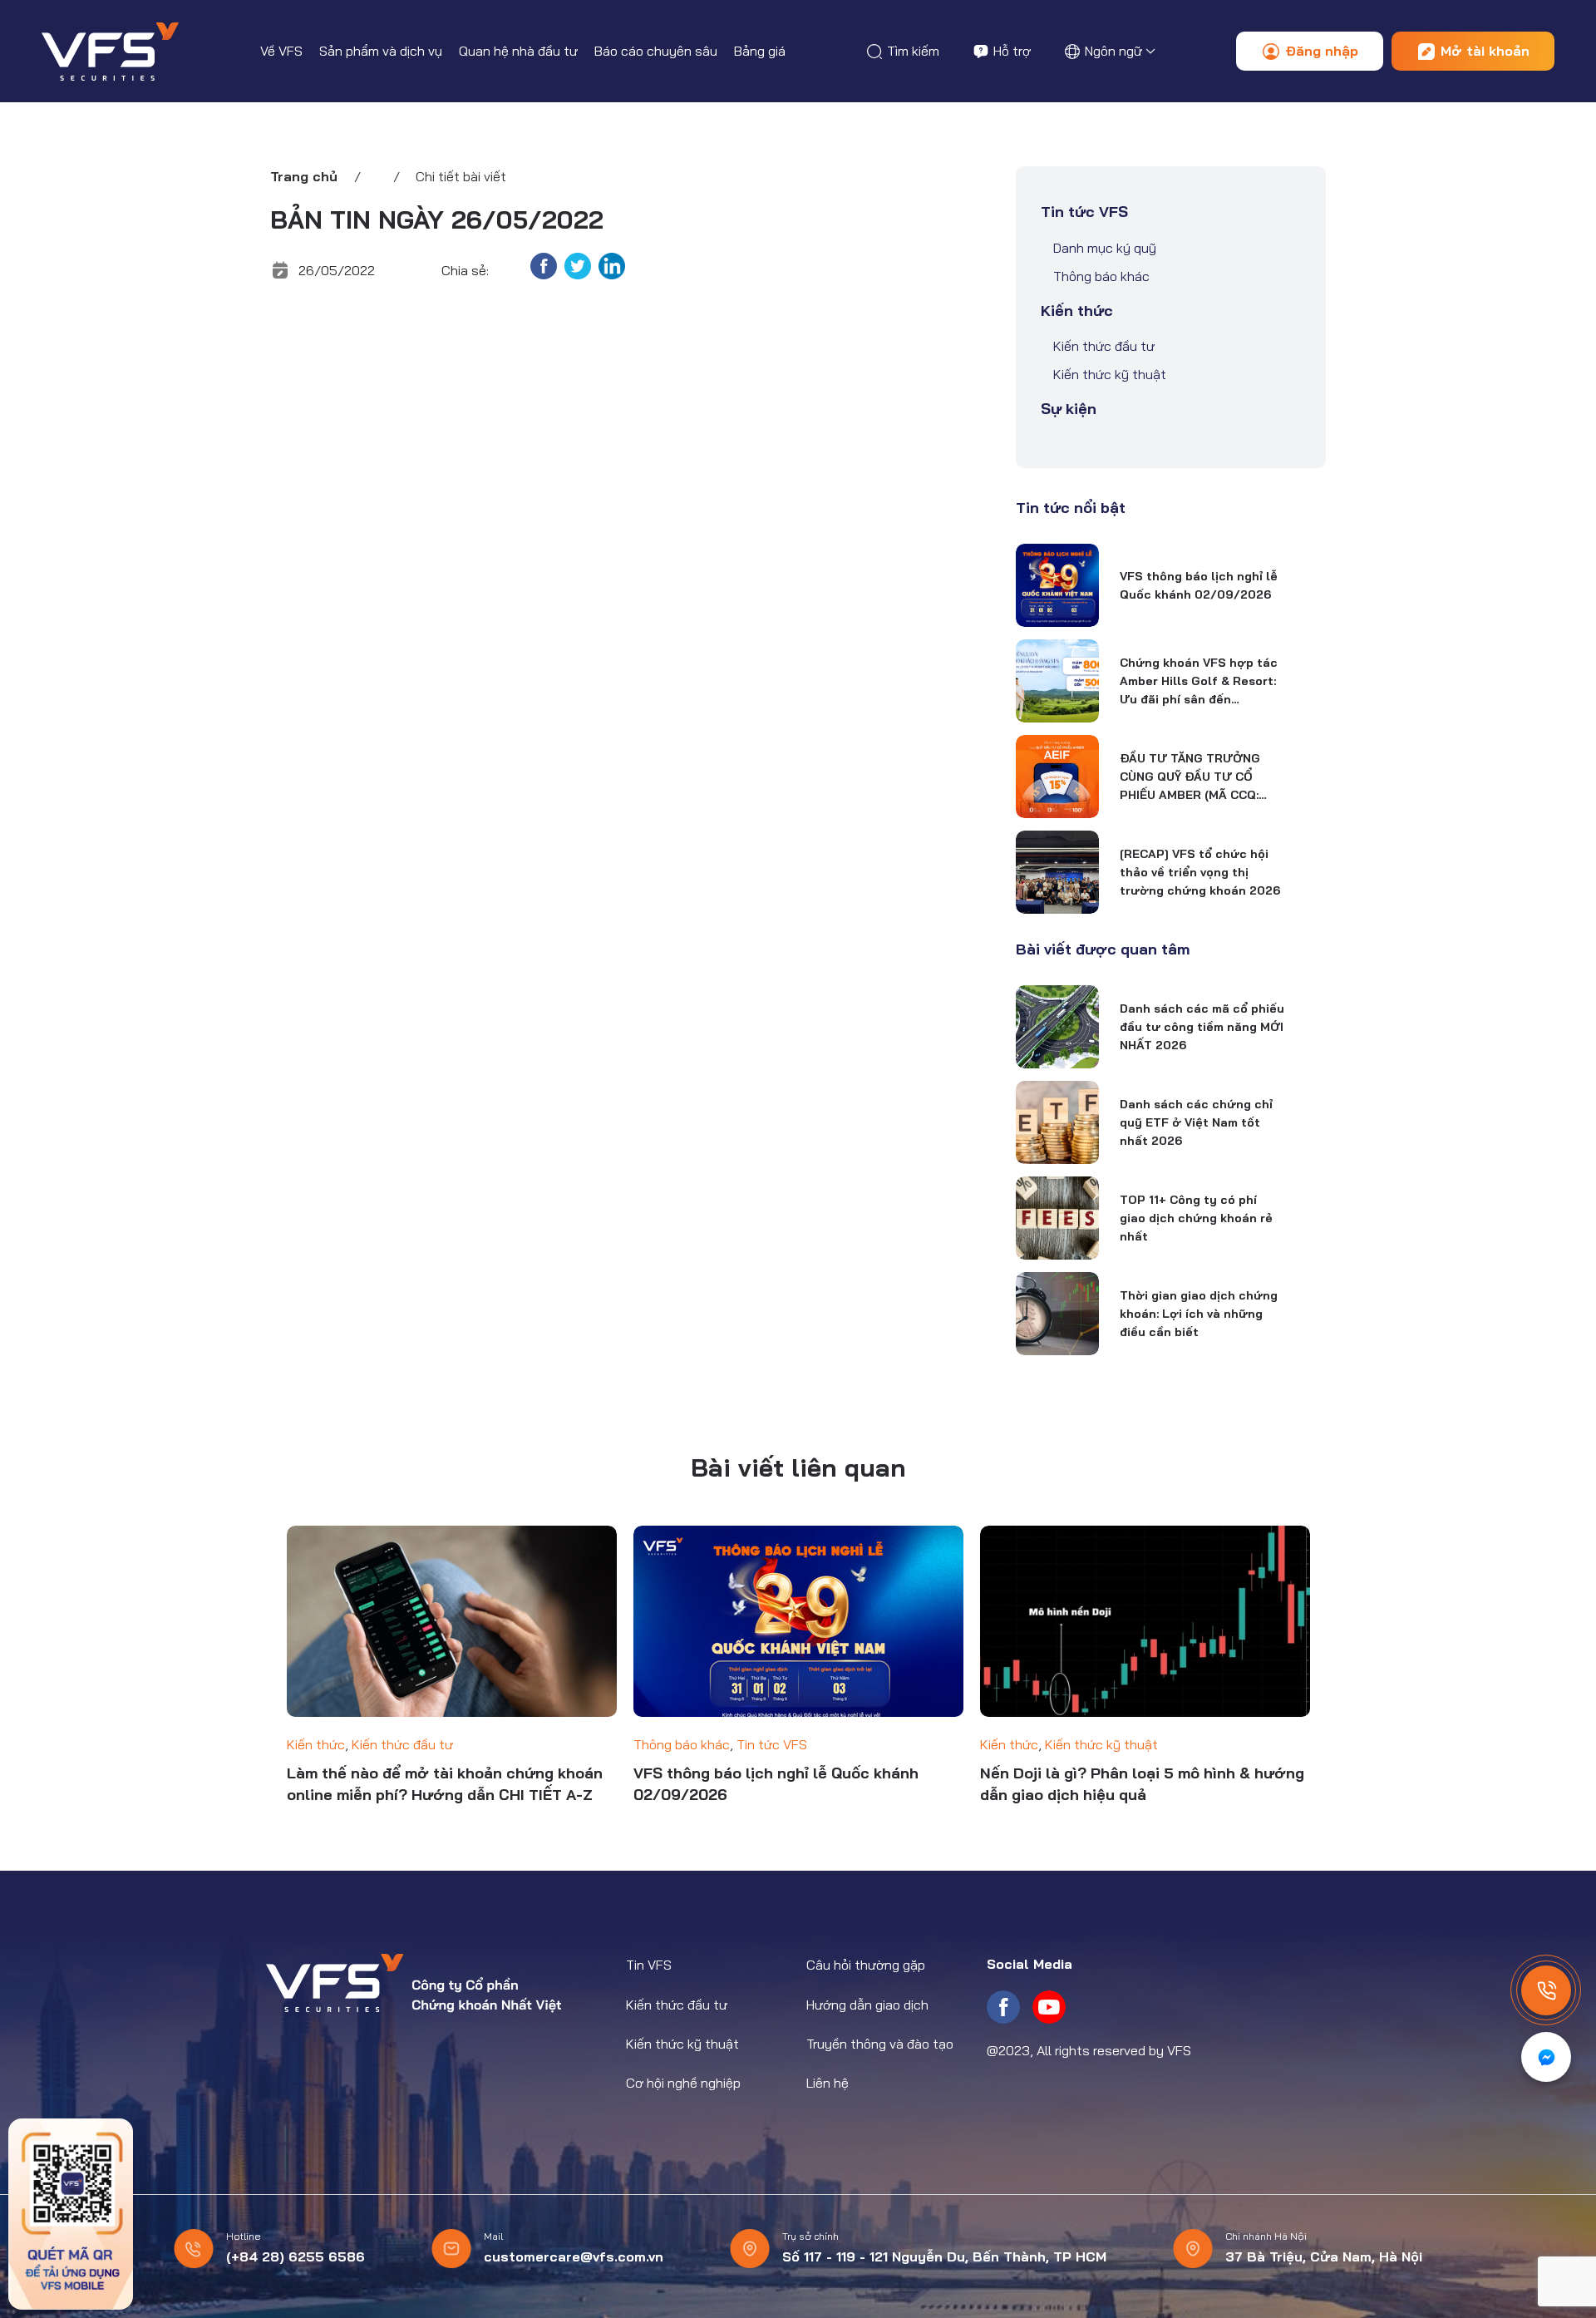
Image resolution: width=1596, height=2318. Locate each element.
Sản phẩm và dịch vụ (381, 51)
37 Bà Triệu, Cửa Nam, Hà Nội (1324, 2256)
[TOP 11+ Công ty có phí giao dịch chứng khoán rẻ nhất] (1057, 1218)
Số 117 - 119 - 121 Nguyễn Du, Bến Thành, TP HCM (944, 2256)
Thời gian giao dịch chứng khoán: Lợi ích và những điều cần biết (1199, 1314)
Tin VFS (649, 1965)
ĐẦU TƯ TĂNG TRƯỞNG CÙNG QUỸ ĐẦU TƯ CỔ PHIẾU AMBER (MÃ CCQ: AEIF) (1190, 777)
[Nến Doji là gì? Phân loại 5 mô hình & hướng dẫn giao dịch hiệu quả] (1145, 1622)
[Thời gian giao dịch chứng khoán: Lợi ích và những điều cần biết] (1057, 1314)
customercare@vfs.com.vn (574, 2256)
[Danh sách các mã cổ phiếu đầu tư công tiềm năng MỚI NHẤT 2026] (1057, 1027)
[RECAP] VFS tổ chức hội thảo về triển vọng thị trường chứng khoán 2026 (1200, 872)
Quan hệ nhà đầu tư (518, 51)
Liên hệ (828, 2083)
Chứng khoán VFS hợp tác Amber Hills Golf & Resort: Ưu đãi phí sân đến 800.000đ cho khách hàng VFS (1199, 682)
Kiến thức (1077, 311)
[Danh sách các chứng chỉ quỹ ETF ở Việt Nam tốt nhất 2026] (1057, 1122)
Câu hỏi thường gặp (866, 1965)
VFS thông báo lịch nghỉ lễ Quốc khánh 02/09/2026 (1199, 585)
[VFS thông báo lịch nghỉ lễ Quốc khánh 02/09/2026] (1057, 585)
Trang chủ (304, 176)
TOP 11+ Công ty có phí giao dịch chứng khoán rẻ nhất (1196, 1218)
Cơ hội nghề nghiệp (683, 2083)
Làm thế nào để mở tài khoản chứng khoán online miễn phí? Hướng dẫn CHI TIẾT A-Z (445, 1784)
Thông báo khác (1101, 276)
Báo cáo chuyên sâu (656, 51)
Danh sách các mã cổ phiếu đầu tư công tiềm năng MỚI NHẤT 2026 (1202, 1027)
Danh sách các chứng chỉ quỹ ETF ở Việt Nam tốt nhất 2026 (1196, 1122)
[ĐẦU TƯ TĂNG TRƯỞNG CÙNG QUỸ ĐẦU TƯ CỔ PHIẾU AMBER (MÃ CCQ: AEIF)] (1057, 777)
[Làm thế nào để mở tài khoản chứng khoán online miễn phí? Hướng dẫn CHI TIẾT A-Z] (452, 1622)
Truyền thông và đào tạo (880, 2044)
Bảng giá (760, 51)
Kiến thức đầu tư (1104, 346)
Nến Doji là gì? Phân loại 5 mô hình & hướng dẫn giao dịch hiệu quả (1142, 1784)
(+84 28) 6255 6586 (296, 2256)
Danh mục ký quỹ (1105, 248)
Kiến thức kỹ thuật (1110, 374)
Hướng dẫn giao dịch (867, 2005)
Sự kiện (1069, 409)
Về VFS (281, 51)
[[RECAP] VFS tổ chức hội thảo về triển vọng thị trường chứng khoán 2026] (1057, 872)
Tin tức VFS (1084, 212)
